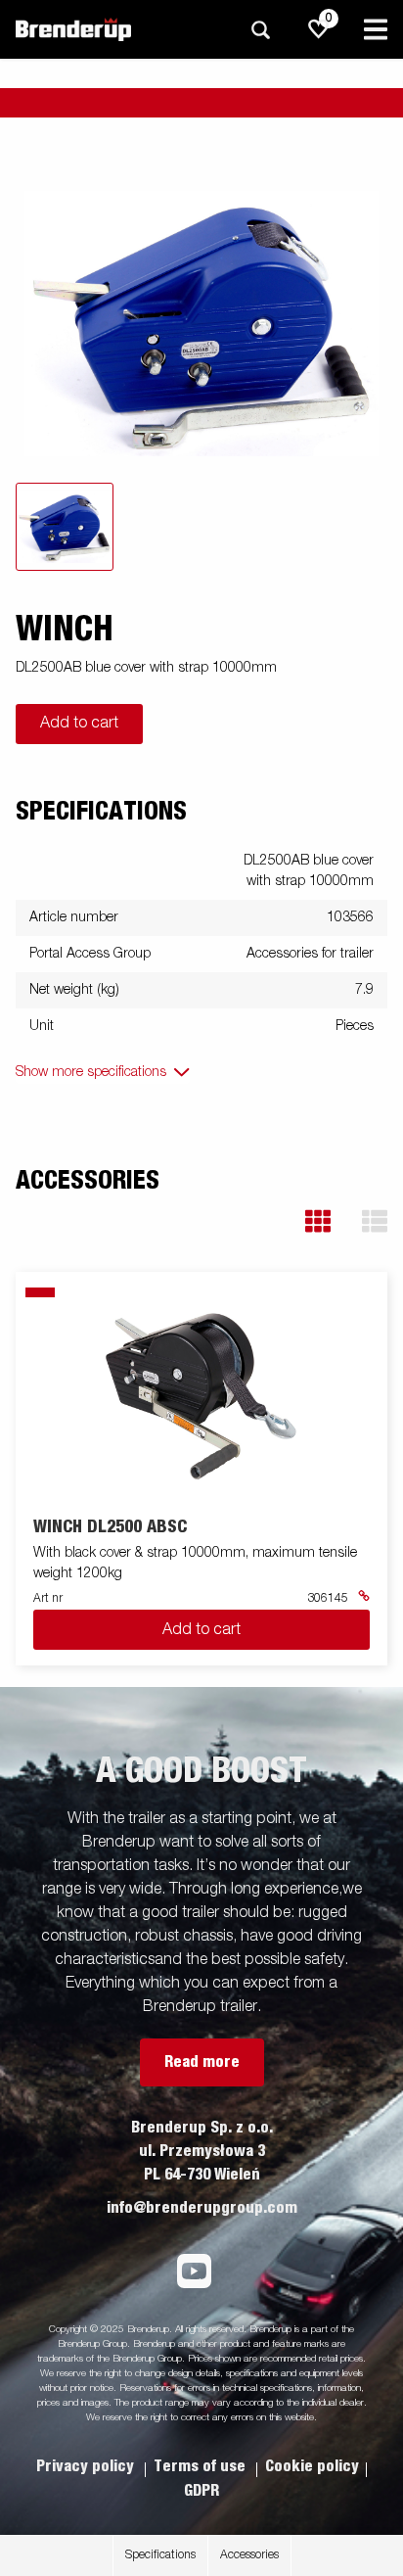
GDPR (201, 2491)
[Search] (260, 30)
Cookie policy (312, 2466)
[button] (318, 1221)
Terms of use (201, 2466)
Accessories (249, 2555)
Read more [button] (202, 2062)
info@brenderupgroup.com (202, 2208)
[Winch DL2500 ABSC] (202, 1396)
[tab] (65, 527)
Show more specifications (91, 1072)
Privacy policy (87, 2466)
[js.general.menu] (376, 29)
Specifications (160, 2555)
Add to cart (79, 724)
